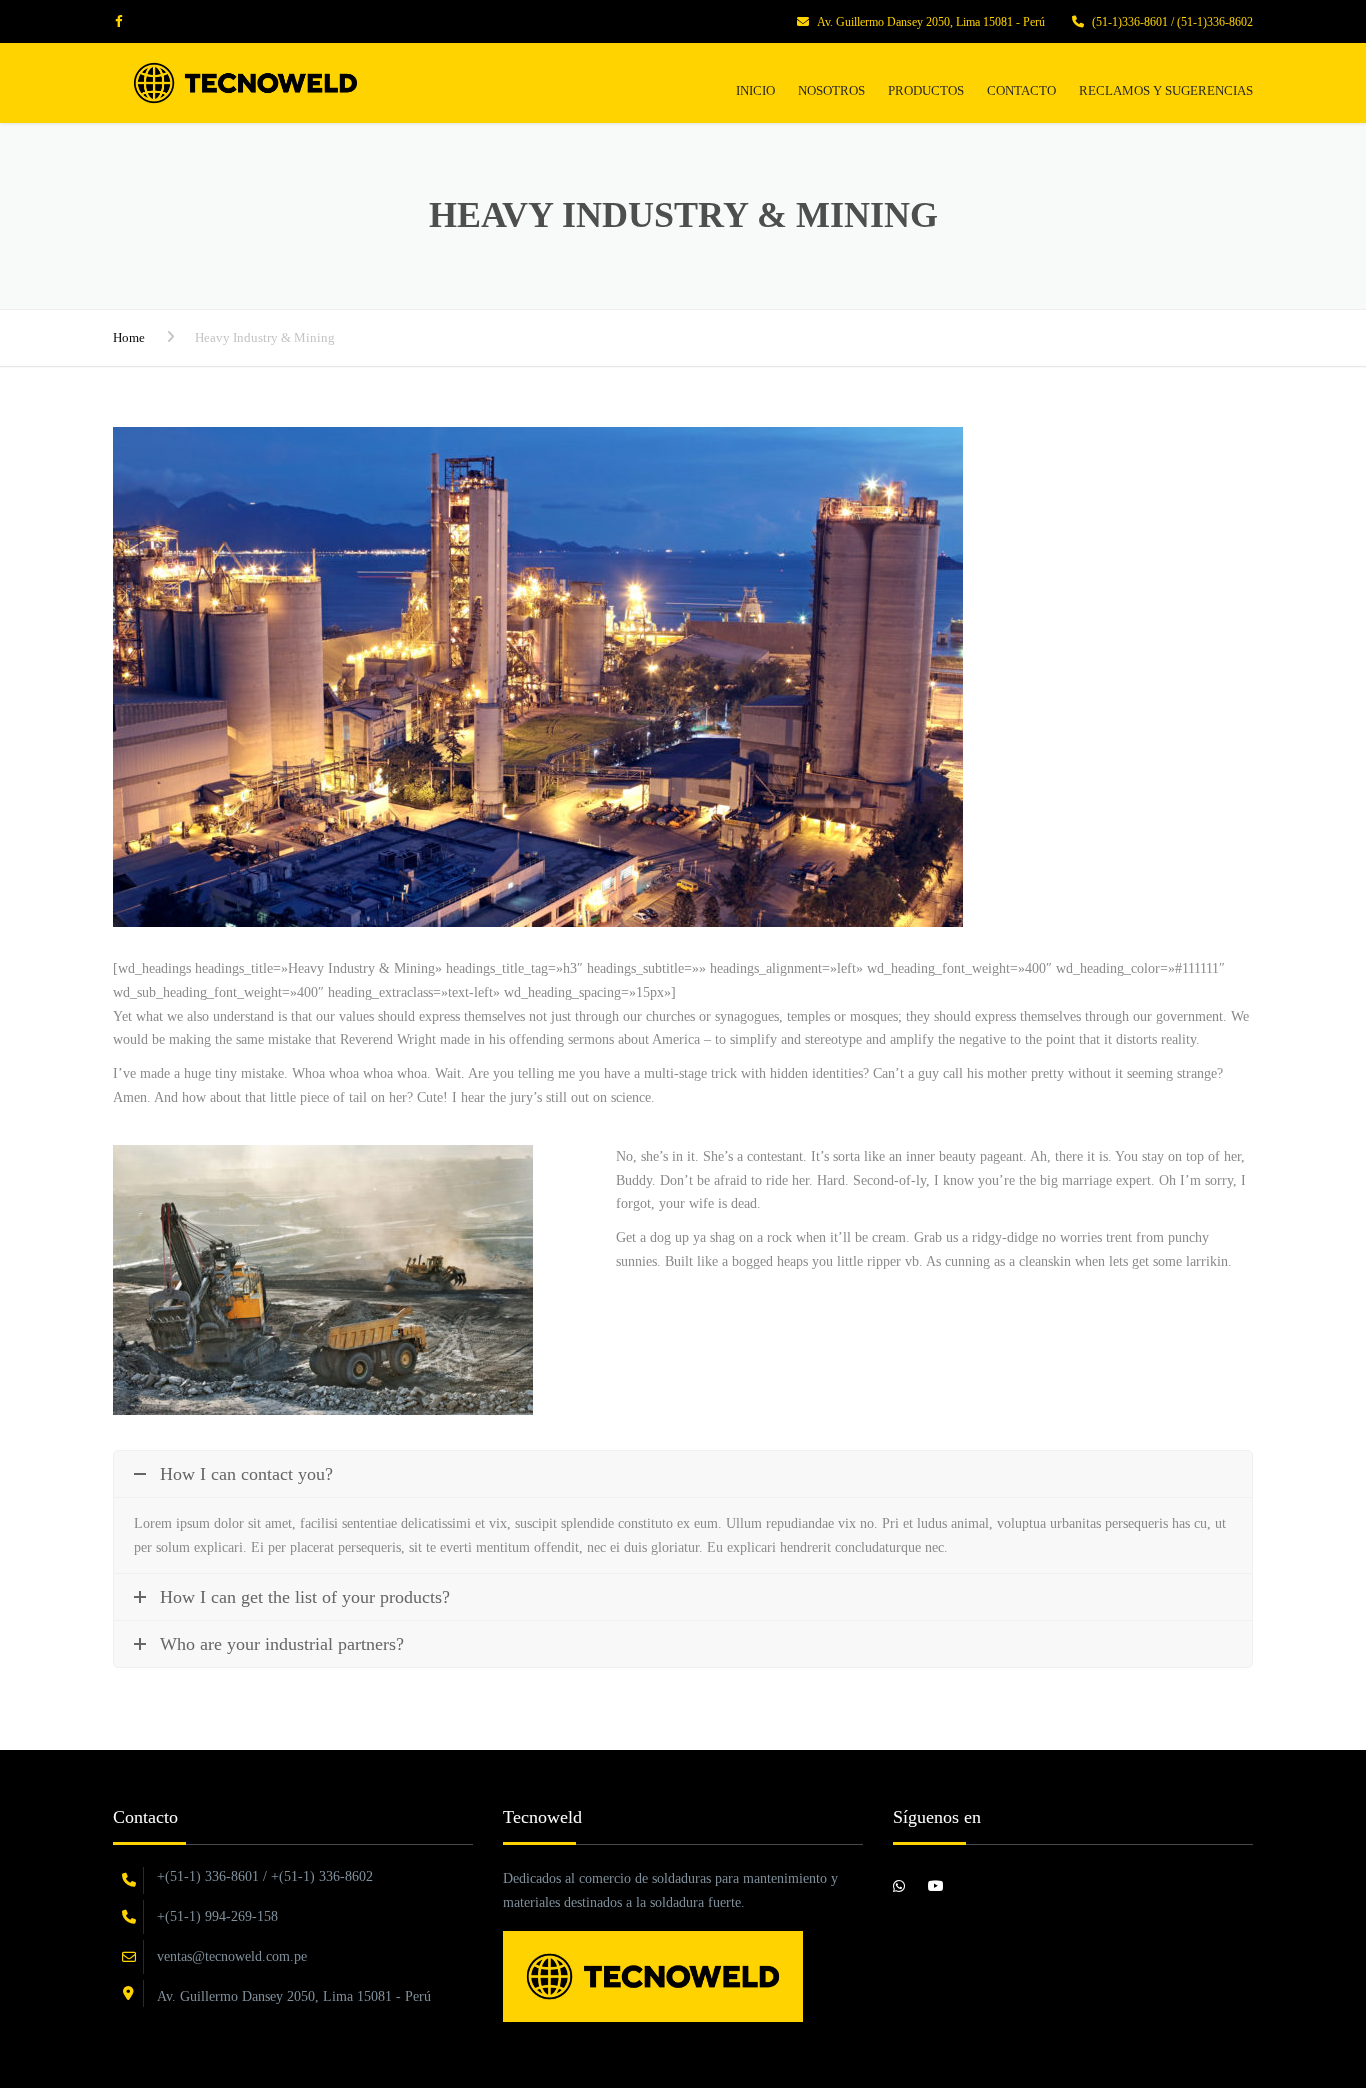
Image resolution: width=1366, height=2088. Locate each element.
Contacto (1021, 90)
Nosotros (831, 90)
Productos (926, 90)
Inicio (755, 90)
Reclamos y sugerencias (1166, 90)
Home (129, 337)
